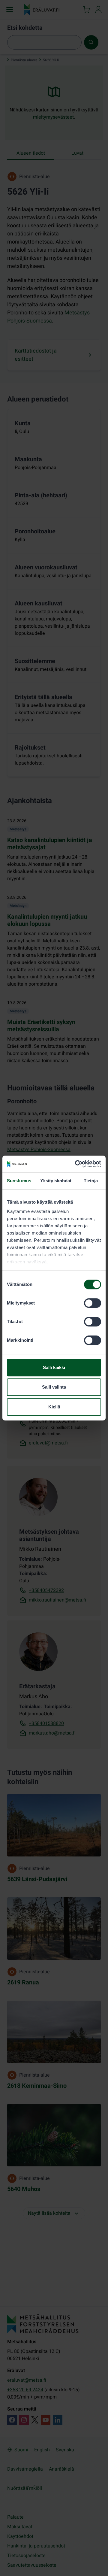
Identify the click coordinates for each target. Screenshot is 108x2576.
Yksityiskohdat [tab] (56, 1181)
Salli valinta (54, 1387)
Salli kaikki (54, 1367)
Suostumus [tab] (19, 1181)
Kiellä (54, 1407)
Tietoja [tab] (91, 1181)
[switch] (93, 1303)
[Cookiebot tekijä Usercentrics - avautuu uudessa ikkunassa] (76, 1164)
